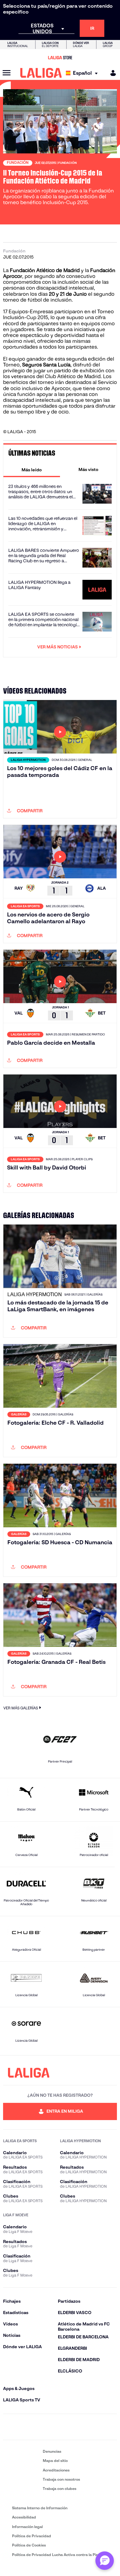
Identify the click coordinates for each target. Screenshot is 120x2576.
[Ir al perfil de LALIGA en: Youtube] (111, 2427)
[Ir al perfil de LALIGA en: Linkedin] (60, 2427)
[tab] (32, 469)
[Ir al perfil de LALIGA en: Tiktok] (77, 2427)
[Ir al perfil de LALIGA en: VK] (94, 2427)
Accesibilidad (24, 2517)
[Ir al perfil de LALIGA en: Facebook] (9, 2427)
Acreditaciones (56, 2470)
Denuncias (52, 2451)
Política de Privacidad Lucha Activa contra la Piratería (60, 2555)
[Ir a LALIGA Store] (60, 57)
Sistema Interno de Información (40, 2508)
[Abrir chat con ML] (105, 2561)
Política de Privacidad (32, 2536)
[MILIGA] (111, 73)
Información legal (27, 2527)
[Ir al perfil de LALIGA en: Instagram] (26, 2427)
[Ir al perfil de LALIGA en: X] (43, 2427)
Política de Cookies (29, 2545)
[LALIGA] (41, 73)
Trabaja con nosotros (61, 2479)
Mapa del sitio (55, 2461)
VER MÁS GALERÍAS (21, 1708)
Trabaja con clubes (60, 2489)
